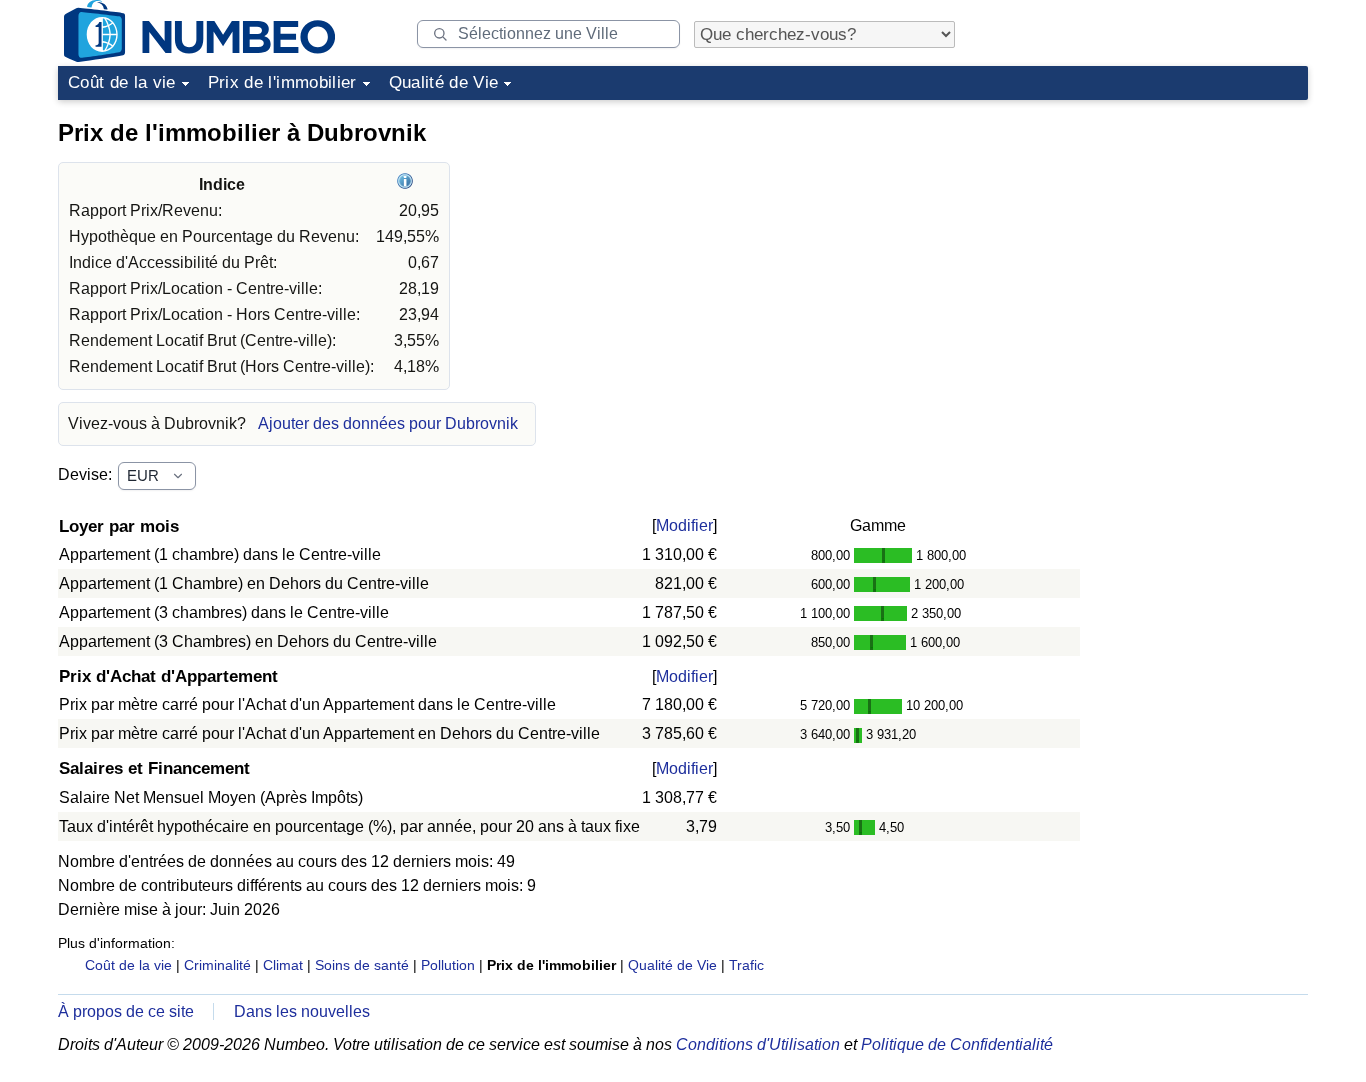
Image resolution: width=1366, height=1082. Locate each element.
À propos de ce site (126, 1011)
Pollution (448, 965)
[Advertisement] (1158, 234)
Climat (283, 965)
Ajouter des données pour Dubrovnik (388, 423)
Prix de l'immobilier (282, 82)
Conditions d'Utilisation (758, 1044)
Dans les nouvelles (302, 1011)
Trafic (746, 965)
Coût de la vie (122, 82)
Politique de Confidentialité (957, 1044)
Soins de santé (362, 965)
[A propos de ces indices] (407, 184)
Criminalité (217, 965)
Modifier (684, 525)
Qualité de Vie (444, 82)
